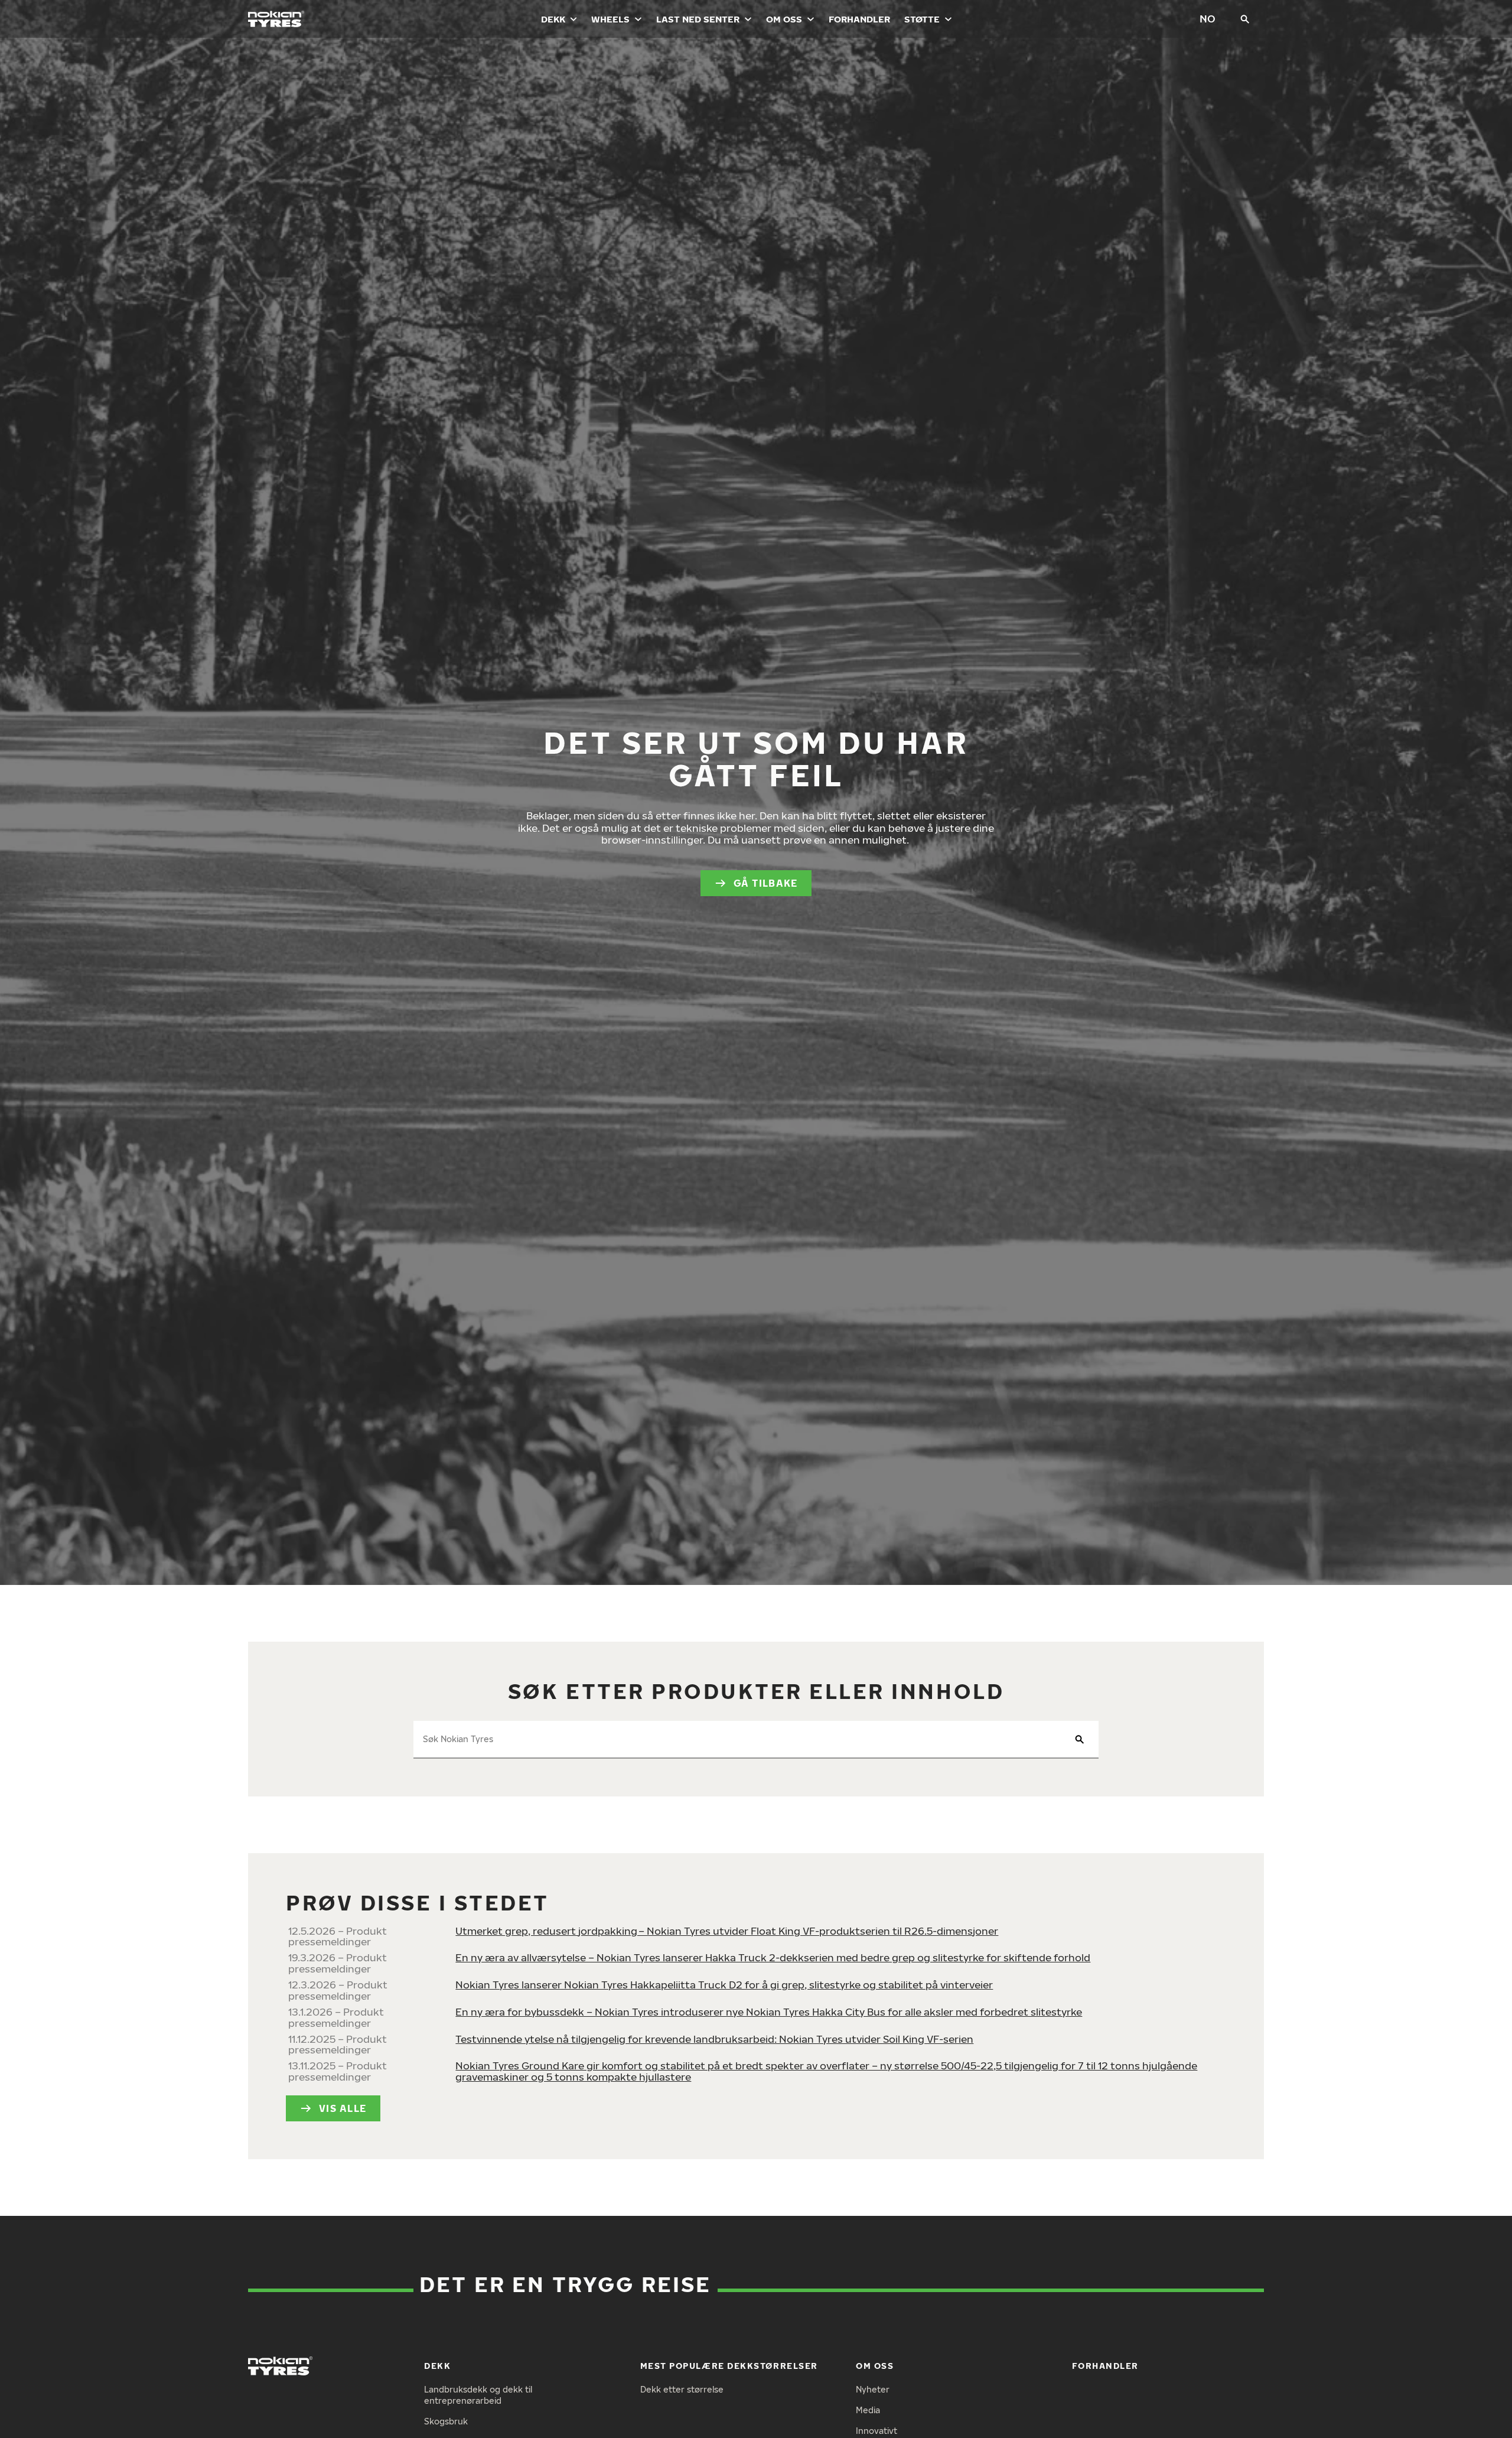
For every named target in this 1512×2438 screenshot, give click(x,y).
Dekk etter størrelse (682, 2389)
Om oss (784, 19)
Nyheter (873, 2389)
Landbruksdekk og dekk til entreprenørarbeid (478, 2395)
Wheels (610, 19)
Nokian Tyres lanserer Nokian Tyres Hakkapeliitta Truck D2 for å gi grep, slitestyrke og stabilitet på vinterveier (724, 1985)
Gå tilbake (766, 883)
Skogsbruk (446, 2421)
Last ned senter (698, 19)
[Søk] (1245, 19)
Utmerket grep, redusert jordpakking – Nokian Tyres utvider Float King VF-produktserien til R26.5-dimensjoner (727, 1931)
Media (868, 2410)
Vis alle (343, 2108)
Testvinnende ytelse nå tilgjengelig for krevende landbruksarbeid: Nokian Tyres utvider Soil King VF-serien (714, 2039)
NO (1208, 19)
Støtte (922, 19)
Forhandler (859, 19)
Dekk (553, 19)
